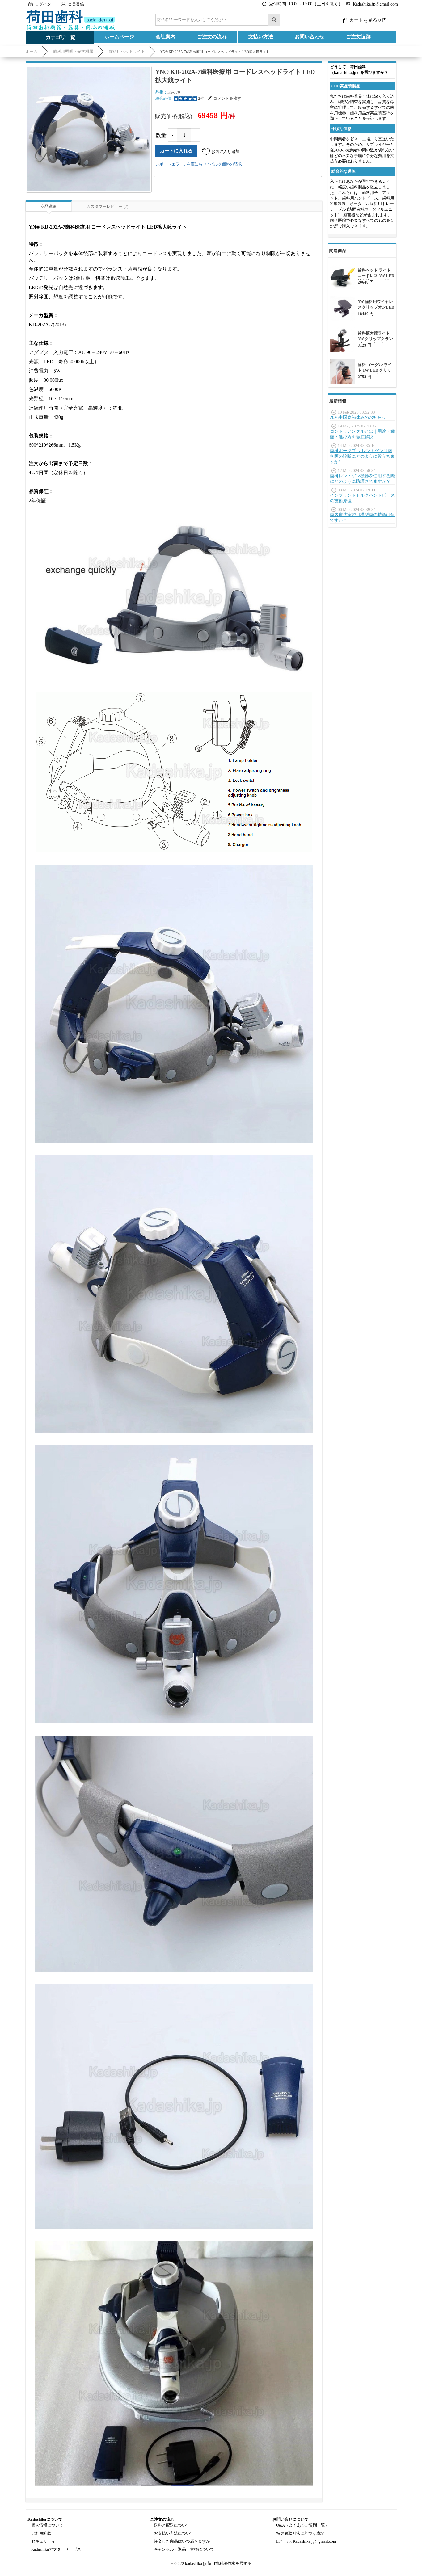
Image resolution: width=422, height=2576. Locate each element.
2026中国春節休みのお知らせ (358, 417)
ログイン (43, 4)
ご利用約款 (41, 2533)
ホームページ (119, 37)
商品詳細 (49, 206)
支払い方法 (261, 37)
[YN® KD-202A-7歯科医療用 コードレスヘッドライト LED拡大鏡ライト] (89, 129)
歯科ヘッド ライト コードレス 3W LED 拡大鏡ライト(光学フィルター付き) (376, 278)
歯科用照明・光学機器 (73, 51)
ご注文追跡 (358, 37)
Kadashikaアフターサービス (56, 2549)
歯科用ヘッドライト (127, 51)
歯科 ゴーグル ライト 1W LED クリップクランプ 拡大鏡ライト (376, 373)
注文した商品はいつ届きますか (182, 2541)
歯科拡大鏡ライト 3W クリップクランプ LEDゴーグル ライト (375, 341)
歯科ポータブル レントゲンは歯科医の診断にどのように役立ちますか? (362, 456)
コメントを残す (227, 98)
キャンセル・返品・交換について (184, 2549)
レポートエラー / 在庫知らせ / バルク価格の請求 (199, 164)
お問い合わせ (310, 37)
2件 (201, 98)
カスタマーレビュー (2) (107, 206)
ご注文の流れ (212, 37)
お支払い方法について (174, 2533)
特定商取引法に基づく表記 (300, 2533)
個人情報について (47, 2525)
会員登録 (76, 4)
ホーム (32, 51)
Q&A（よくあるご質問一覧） (303, 2525)
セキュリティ (43, 2541)
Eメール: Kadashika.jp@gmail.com (306, 2541)
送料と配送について (172, 2525)
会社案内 (166, 37)
